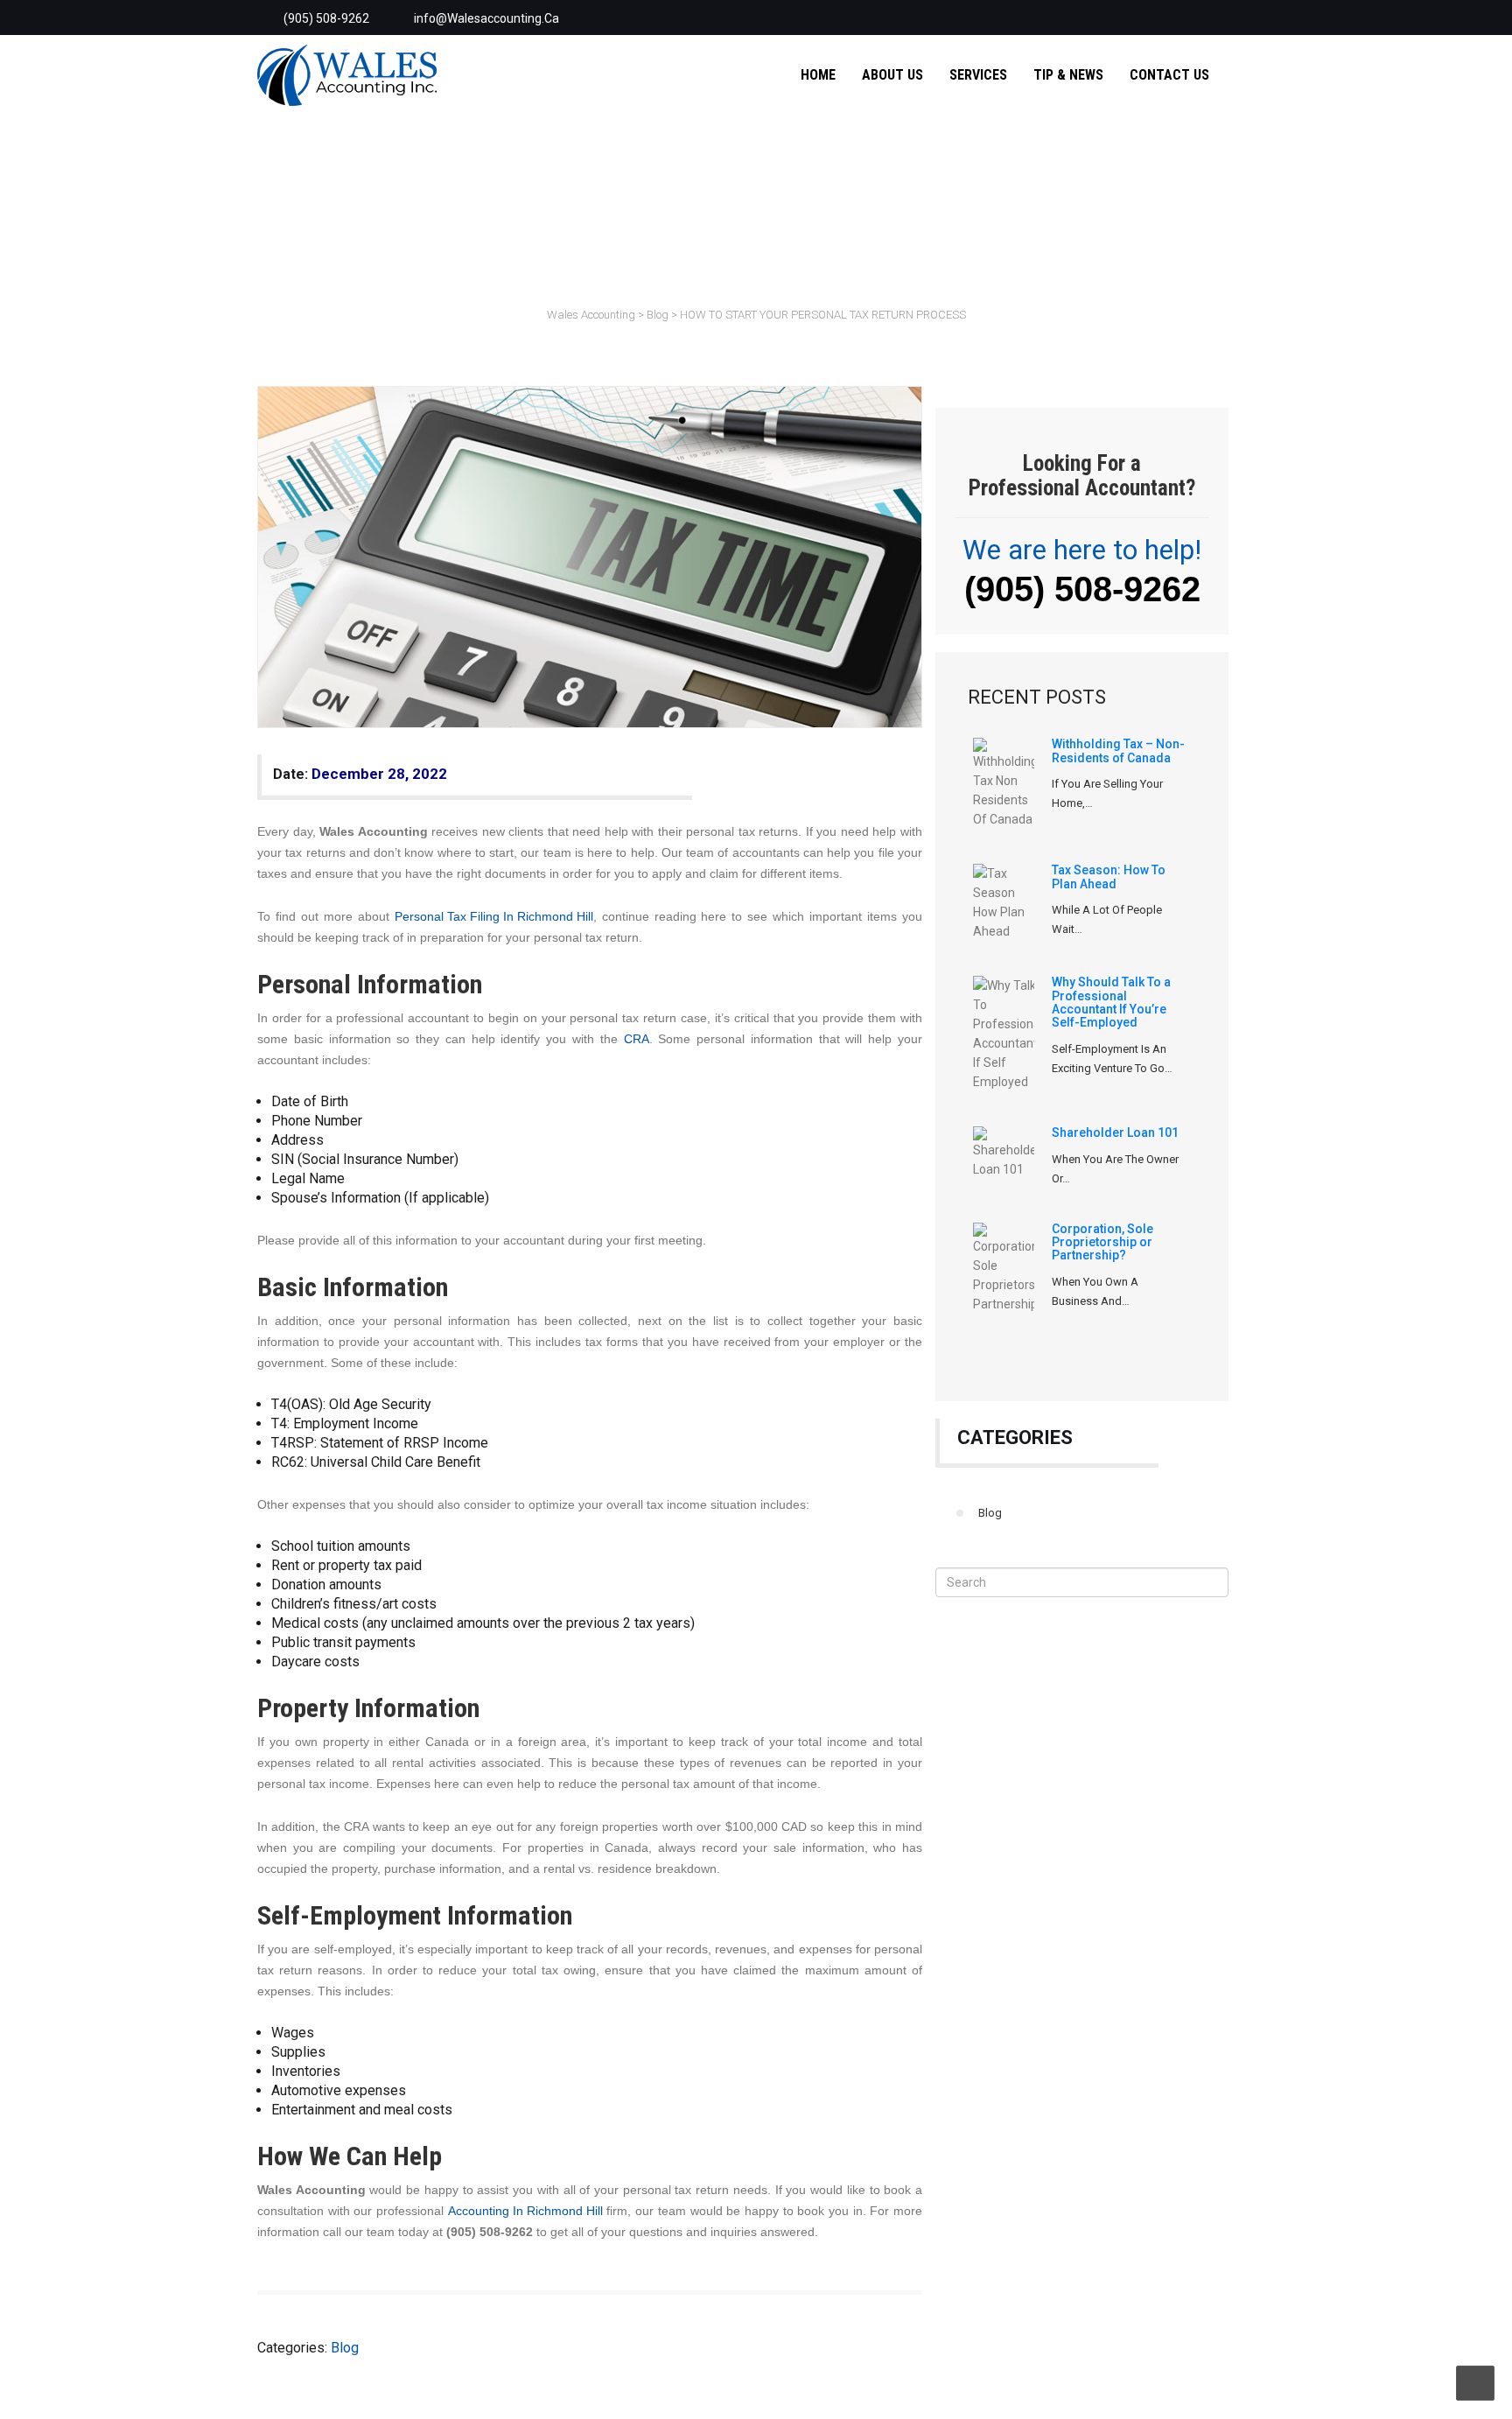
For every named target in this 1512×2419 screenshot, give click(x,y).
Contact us (1169, 75)
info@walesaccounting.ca (486, 18)
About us (892, 75)
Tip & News (1068, 75)
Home (818, 75)
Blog (990, 1513)
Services (978, 75)
